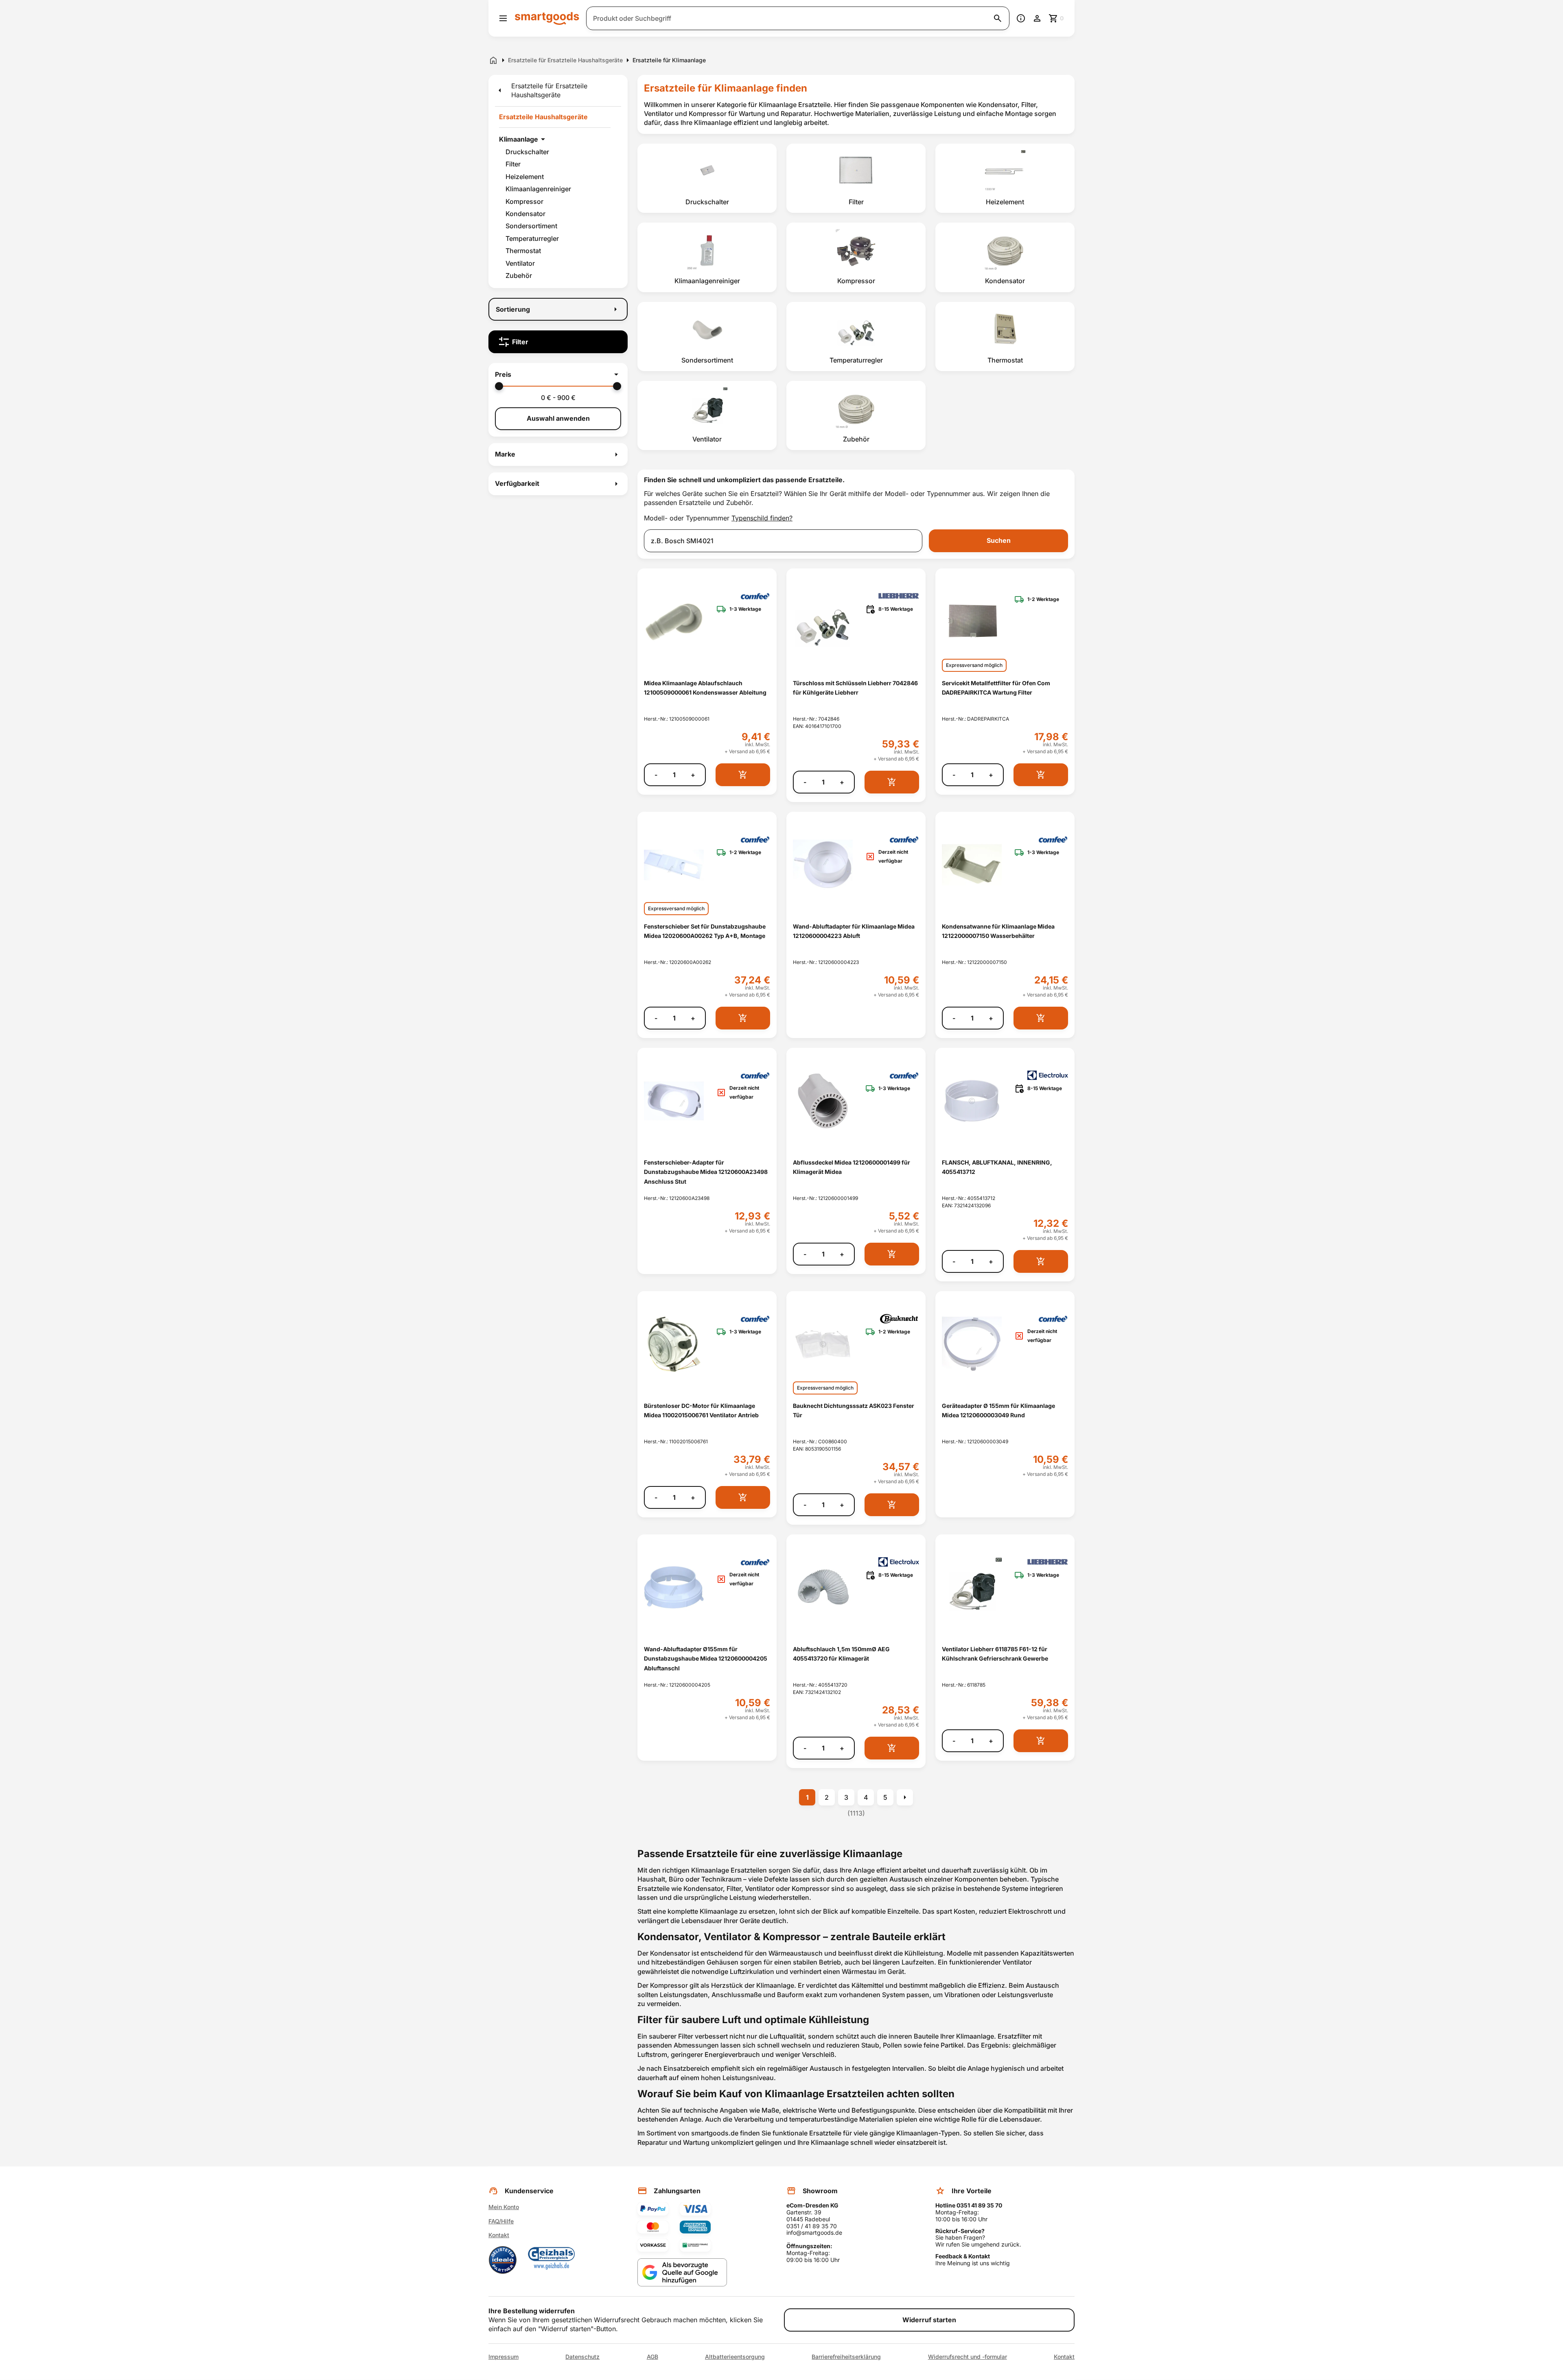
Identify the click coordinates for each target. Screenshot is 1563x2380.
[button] (558, 374)
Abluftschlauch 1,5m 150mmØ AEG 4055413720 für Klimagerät (841, 1654)
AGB (652, 2357)
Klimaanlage (519, 139)
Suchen (999, 540)
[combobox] (783, 541)
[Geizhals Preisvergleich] (552, 2260)
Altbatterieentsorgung (735, 2357)
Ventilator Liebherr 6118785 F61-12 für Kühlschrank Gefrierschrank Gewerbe (995, 1654)
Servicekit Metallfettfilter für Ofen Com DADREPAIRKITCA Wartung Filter (996, 688)
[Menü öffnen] (503, 18)
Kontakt (499, 2235)
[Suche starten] (998, 18)
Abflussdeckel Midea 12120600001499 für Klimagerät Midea (852, 1167)
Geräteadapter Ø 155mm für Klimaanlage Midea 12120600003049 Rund (998, 1410)
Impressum (503, 2357)
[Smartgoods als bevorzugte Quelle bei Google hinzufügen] (682, 2272)
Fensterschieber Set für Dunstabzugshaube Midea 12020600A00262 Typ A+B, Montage (705, 931)
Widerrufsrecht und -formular (968, 2357)
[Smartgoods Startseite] (547, 18)
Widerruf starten (929, 2320)
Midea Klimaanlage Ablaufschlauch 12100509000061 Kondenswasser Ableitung (705, 688)
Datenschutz (582, 2357)
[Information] (1021, 18)
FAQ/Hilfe (501, 2221)
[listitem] (707, 178)
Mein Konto (504, 2207)
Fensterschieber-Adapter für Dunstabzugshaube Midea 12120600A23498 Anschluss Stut (706, 1172)
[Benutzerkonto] (1037, 18)
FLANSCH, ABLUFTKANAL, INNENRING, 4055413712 (997, 1167)
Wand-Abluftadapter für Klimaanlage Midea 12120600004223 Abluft (854, 931)
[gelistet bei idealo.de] (503, 2260)
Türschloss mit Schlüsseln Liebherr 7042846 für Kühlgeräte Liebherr (855, 688)
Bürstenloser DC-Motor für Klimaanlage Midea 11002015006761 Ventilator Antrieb (701, 1410)
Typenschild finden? (762, 518)
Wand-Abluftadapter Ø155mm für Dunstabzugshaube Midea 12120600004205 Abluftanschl (706, 1659)
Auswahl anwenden (558, 418)
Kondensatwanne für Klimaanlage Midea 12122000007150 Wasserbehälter (998, 931)
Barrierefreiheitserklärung (846, 2357)
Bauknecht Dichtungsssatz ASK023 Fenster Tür (854, 1410)
